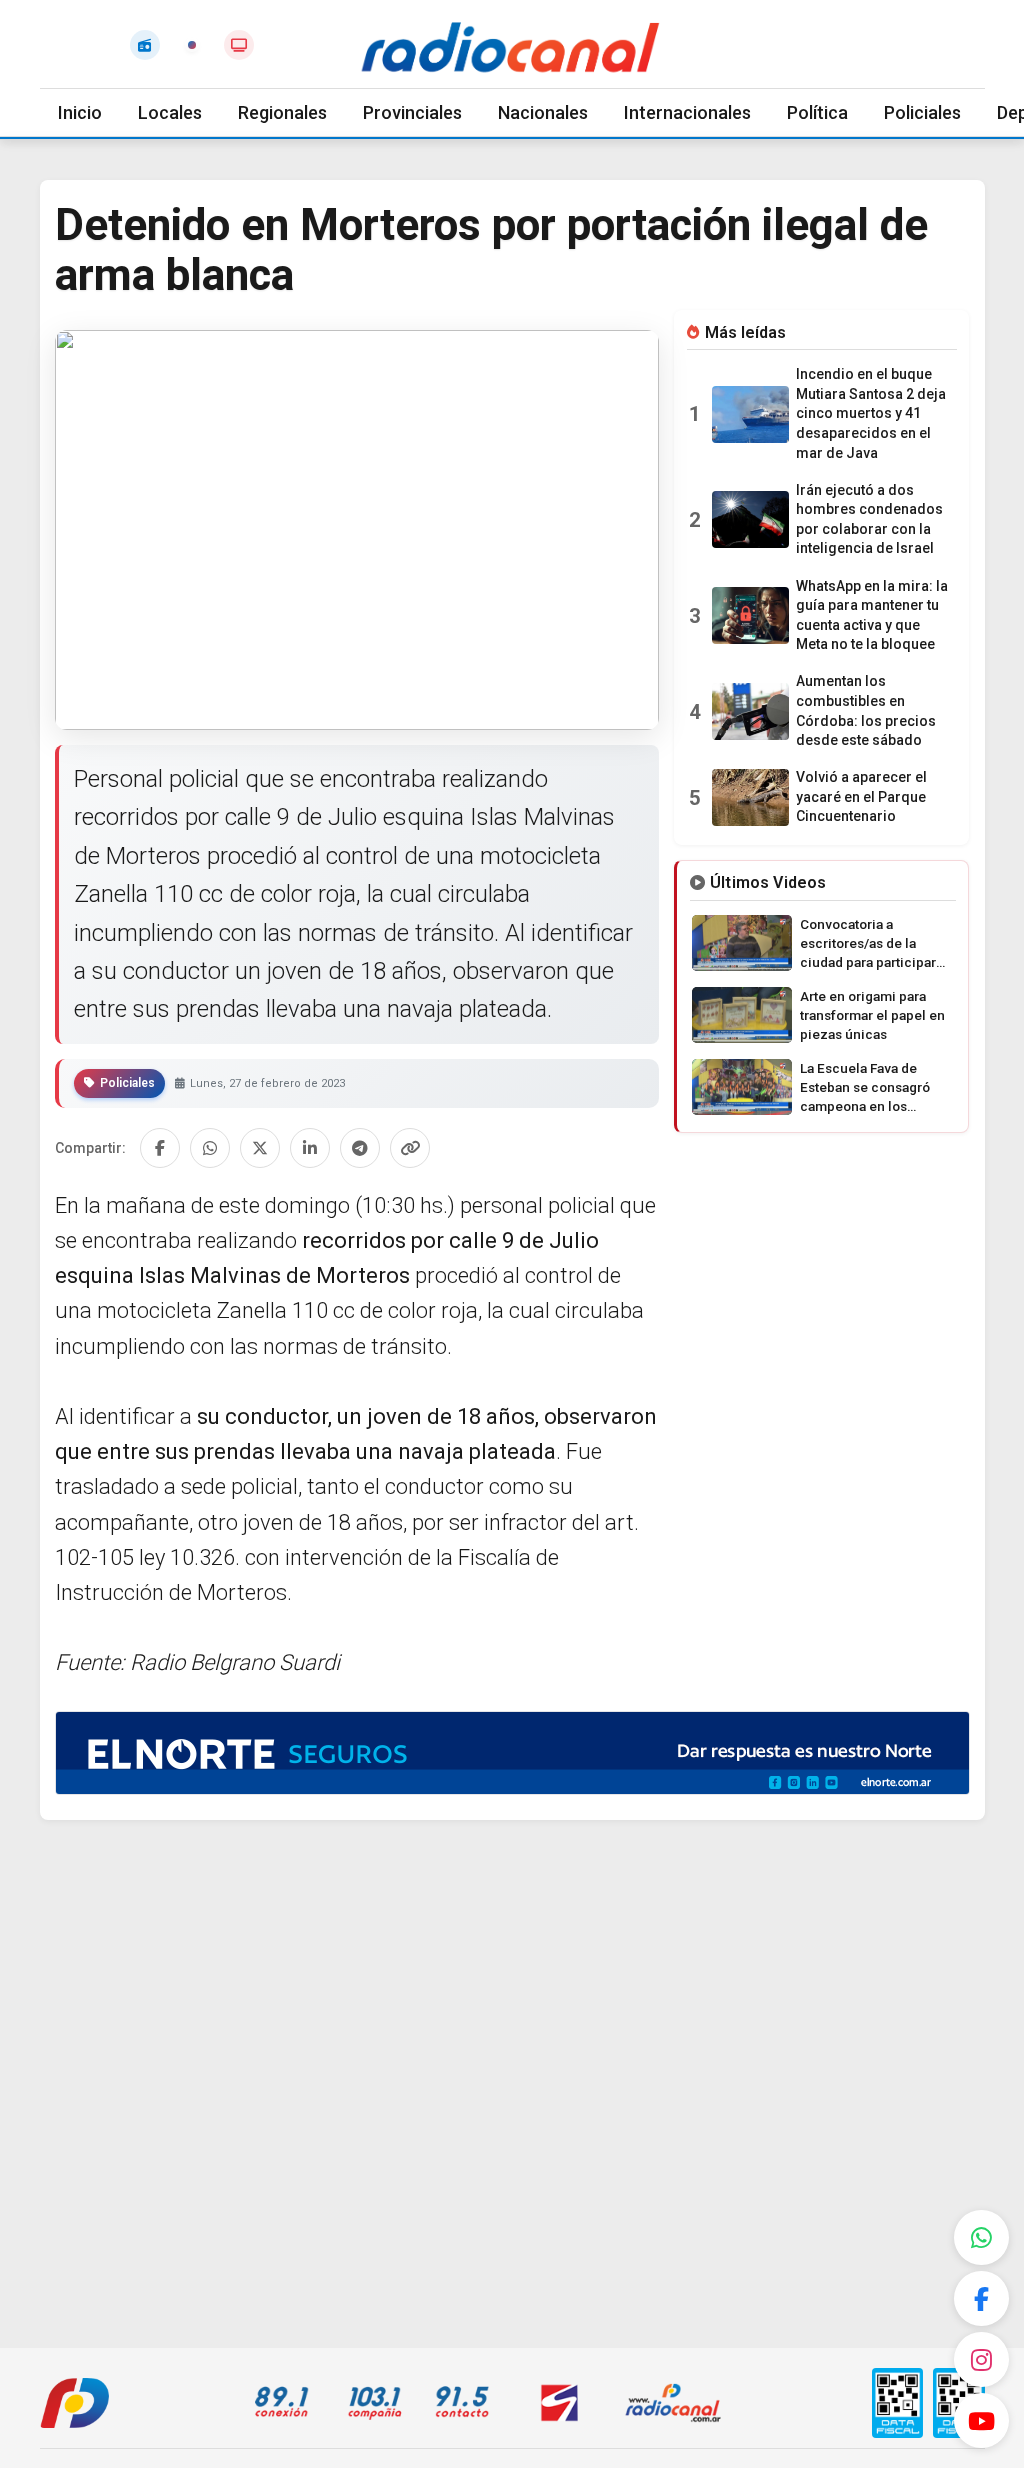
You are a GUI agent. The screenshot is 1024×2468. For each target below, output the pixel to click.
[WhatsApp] (981, 2237)
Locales (170, 112)
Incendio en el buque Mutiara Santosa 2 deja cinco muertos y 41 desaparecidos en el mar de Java (871, 413)
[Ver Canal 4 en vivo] (239, 45)
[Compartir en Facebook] (160, 1148)
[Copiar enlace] (410, 1148)
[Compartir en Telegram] (360, 1148)
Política (817, 112)
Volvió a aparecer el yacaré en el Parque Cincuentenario (861, 796)
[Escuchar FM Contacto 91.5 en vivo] (145, 45)
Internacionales (687, 112)
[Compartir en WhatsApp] (210, 1148)
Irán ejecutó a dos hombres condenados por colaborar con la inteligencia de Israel (869, 519)
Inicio (80, 112)
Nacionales (543, 112)
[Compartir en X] (260, 1148)
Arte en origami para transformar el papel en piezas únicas (872, 1015)
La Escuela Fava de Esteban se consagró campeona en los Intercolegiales (865, 1088)
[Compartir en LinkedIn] (310, 1148)
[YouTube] (981, 2420)
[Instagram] (981, 2359)
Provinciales (412, 112)
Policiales (922, 112)
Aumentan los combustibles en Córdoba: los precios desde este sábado (866, 710)
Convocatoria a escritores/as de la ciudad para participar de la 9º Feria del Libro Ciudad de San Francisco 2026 (869, 944)
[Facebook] (981, 2298)
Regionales (282, 112)
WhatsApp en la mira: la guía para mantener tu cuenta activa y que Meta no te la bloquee (872, 615)
